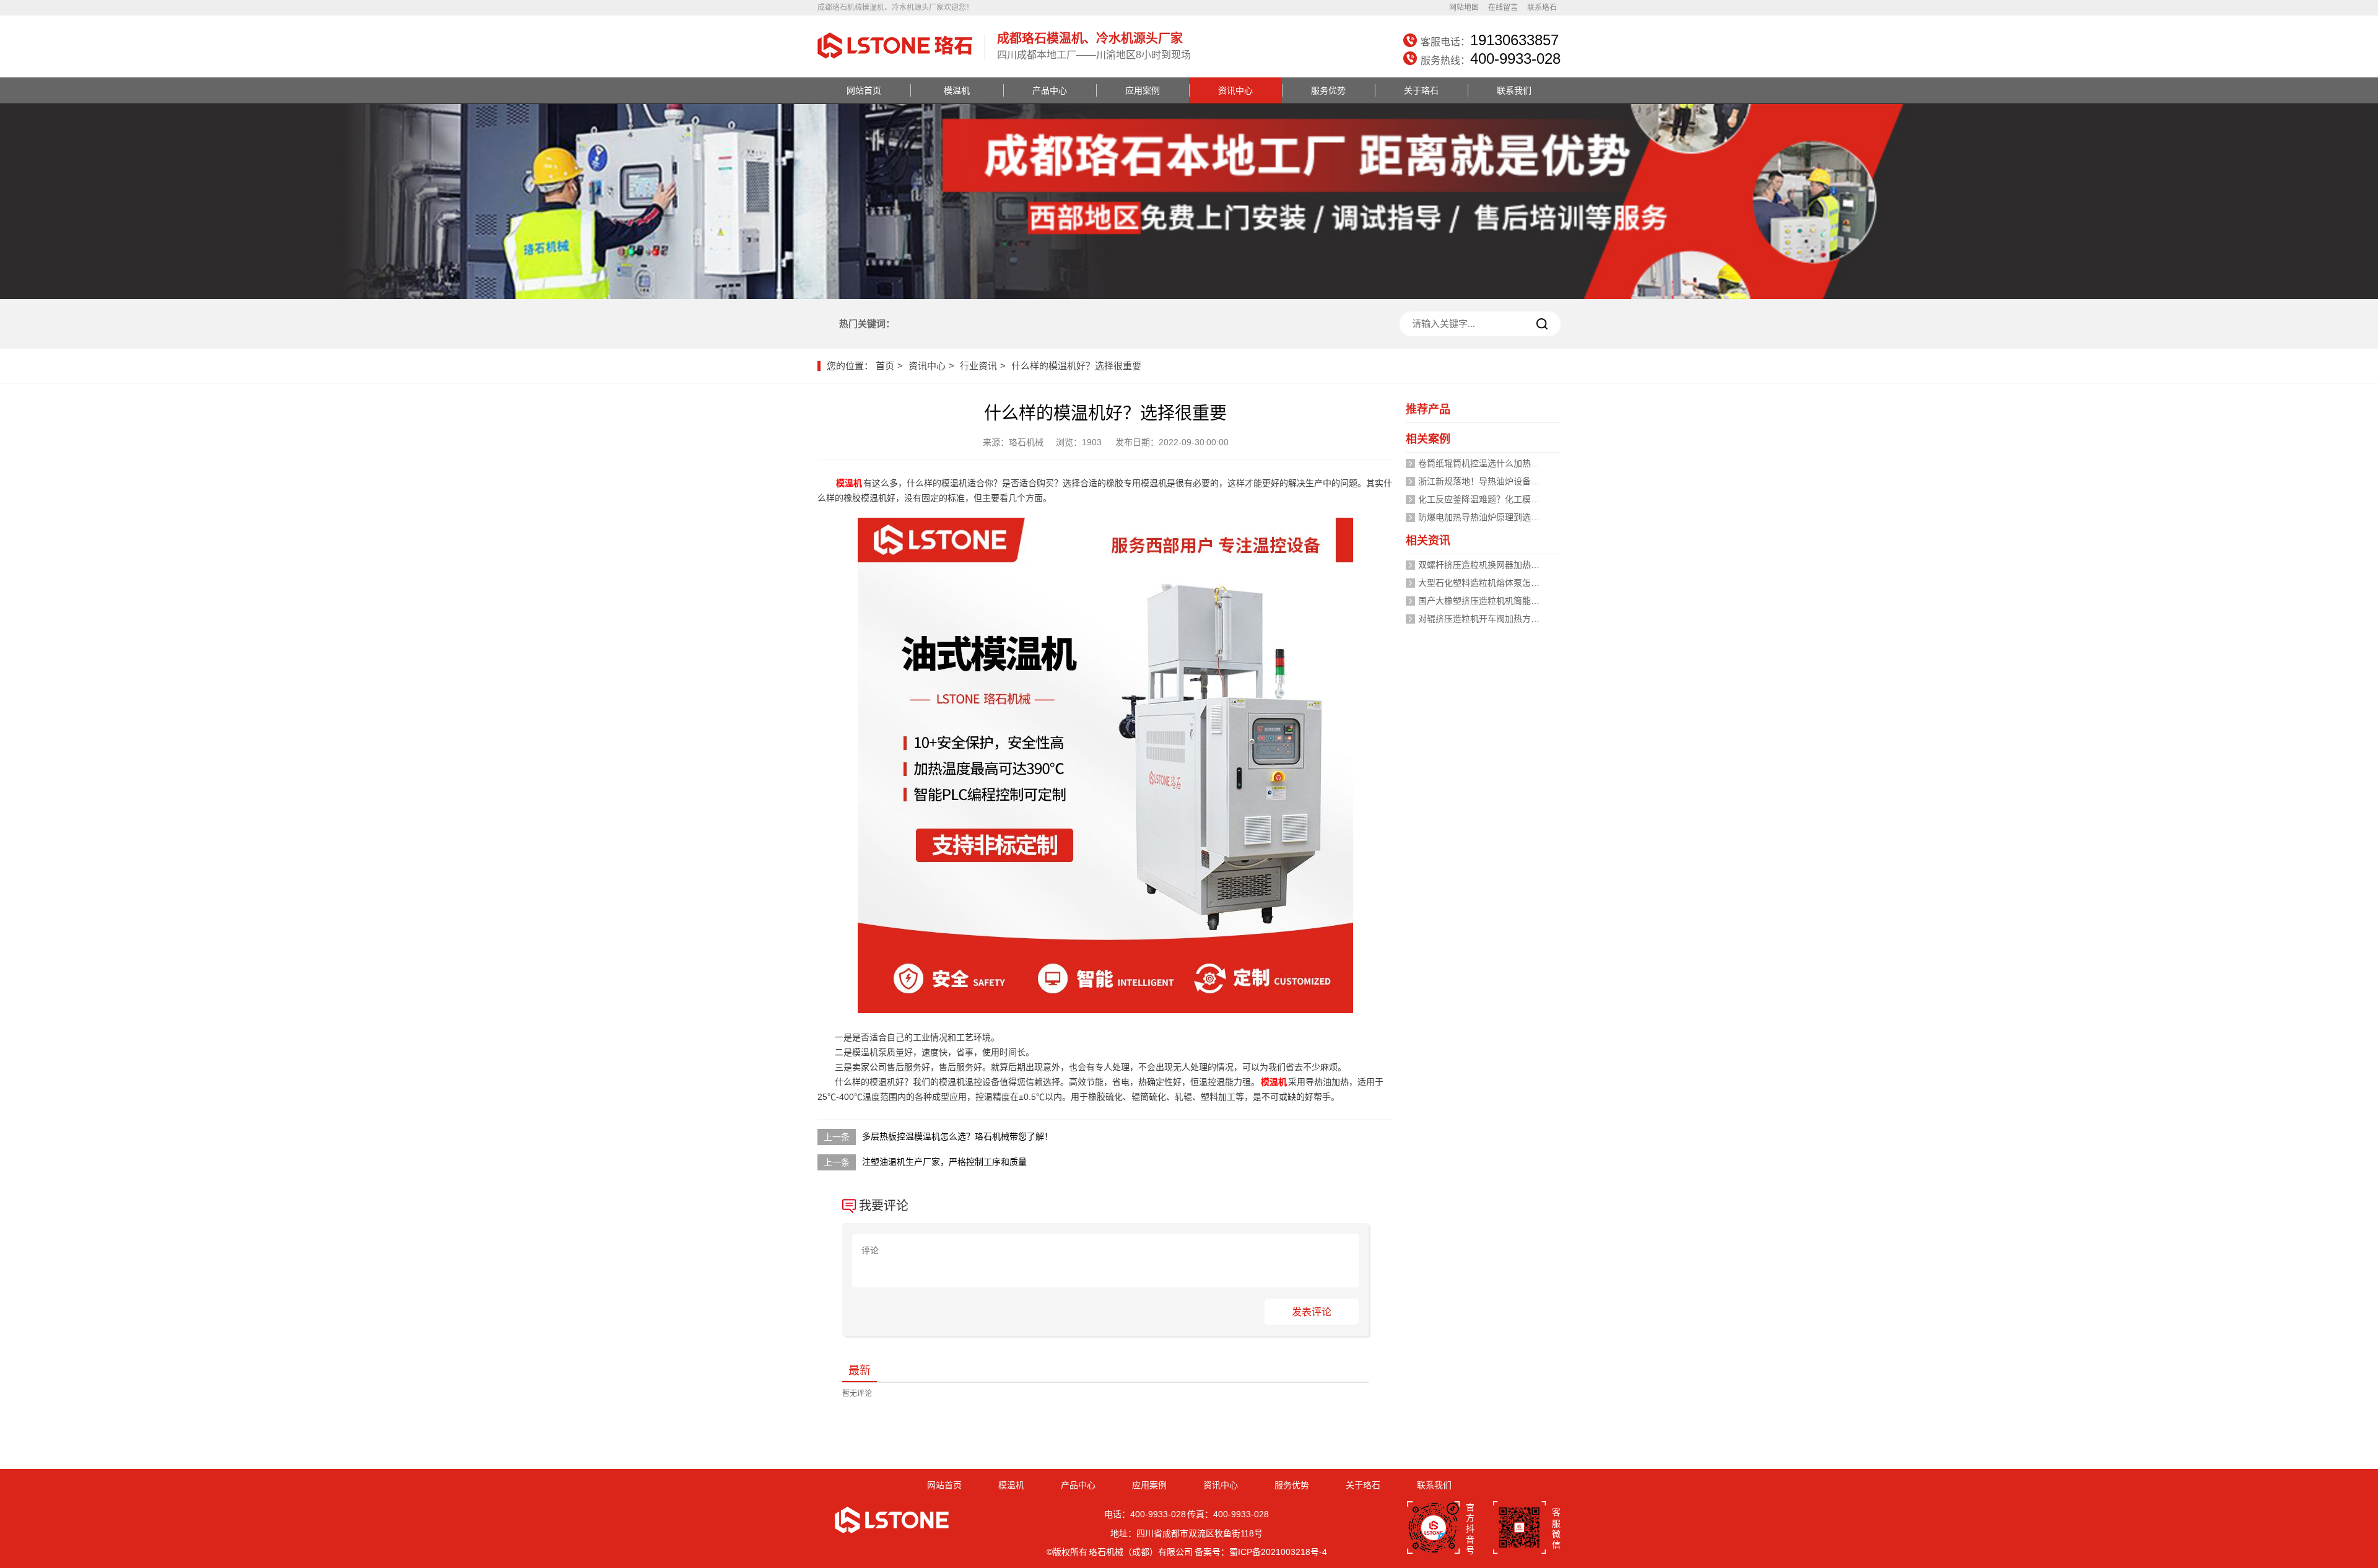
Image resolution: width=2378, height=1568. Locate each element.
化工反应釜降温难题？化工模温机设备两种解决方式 (1518, 499)
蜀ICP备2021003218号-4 (1278, 1552)
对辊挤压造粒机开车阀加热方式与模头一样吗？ (1509, 619)
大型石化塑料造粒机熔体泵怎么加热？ (1492, 583)
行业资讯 (978, 366)
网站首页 (864, 90)
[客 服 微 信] (1519, 1529)
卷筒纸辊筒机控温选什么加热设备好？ (1492, 463)
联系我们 (1514, 90)
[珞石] (895, 60)
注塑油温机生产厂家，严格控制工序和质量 (944, 1162)
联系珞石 (1542, 7)
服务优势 (1328, 90)
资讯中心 (1235, 90)
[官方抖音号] (1433, 1529)
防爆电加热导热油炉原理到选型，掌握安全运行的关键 (1522, 517)
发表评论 (1312, 1312)
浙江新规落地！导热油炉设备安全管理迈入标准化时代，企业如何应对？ (1557, 481)
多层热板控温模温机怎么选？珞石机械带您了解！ (957, 1136)
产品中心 (1050, 90)
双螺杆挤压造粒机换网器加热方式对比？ (1496, 565)
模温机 (957, 90)
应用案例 (1143, 90)
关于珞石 (1421, 90)
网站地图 (1464, 7)
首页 (885, 366)
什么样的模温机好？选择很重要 (1076, 366)
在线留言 (1503, 7)
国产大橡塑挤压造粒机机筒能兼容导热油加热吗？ (1513, 601)
